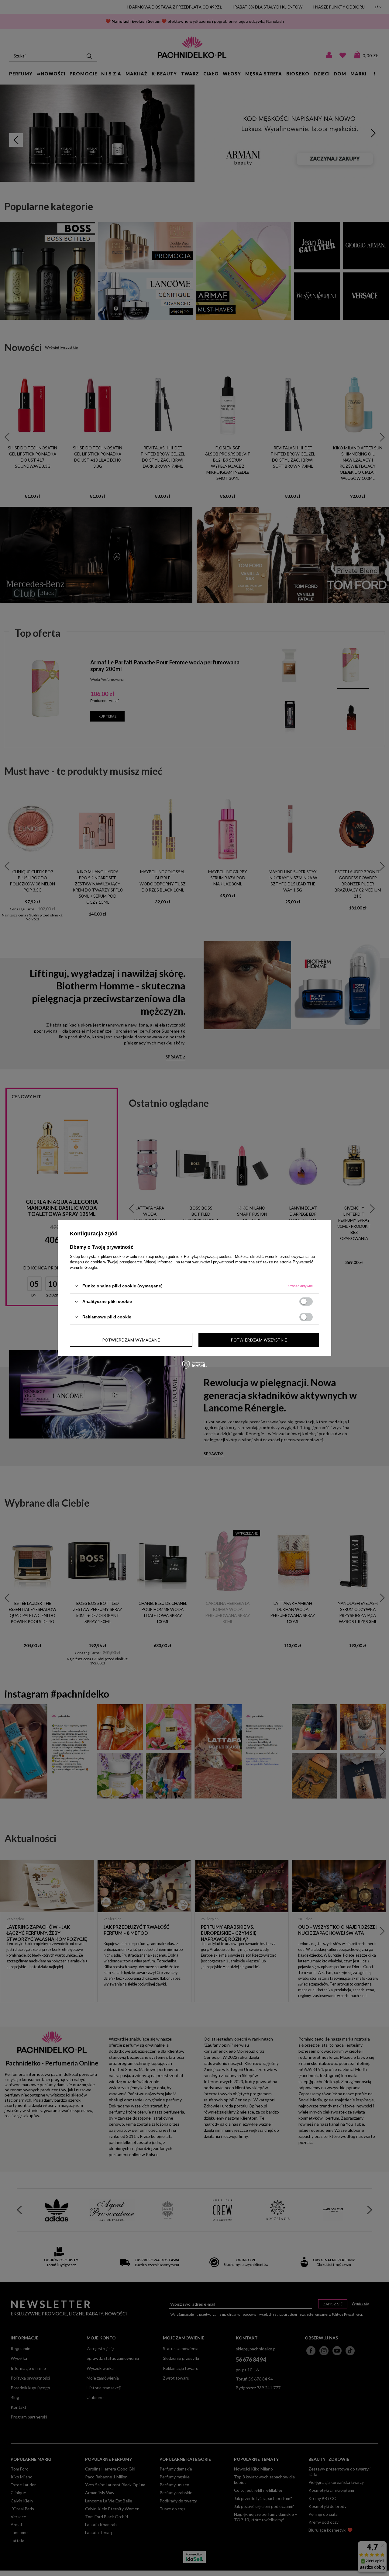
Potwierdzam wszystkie (259, 1340)
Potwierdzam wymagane (131, 1340)
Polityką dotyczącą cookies (208, 1257)
